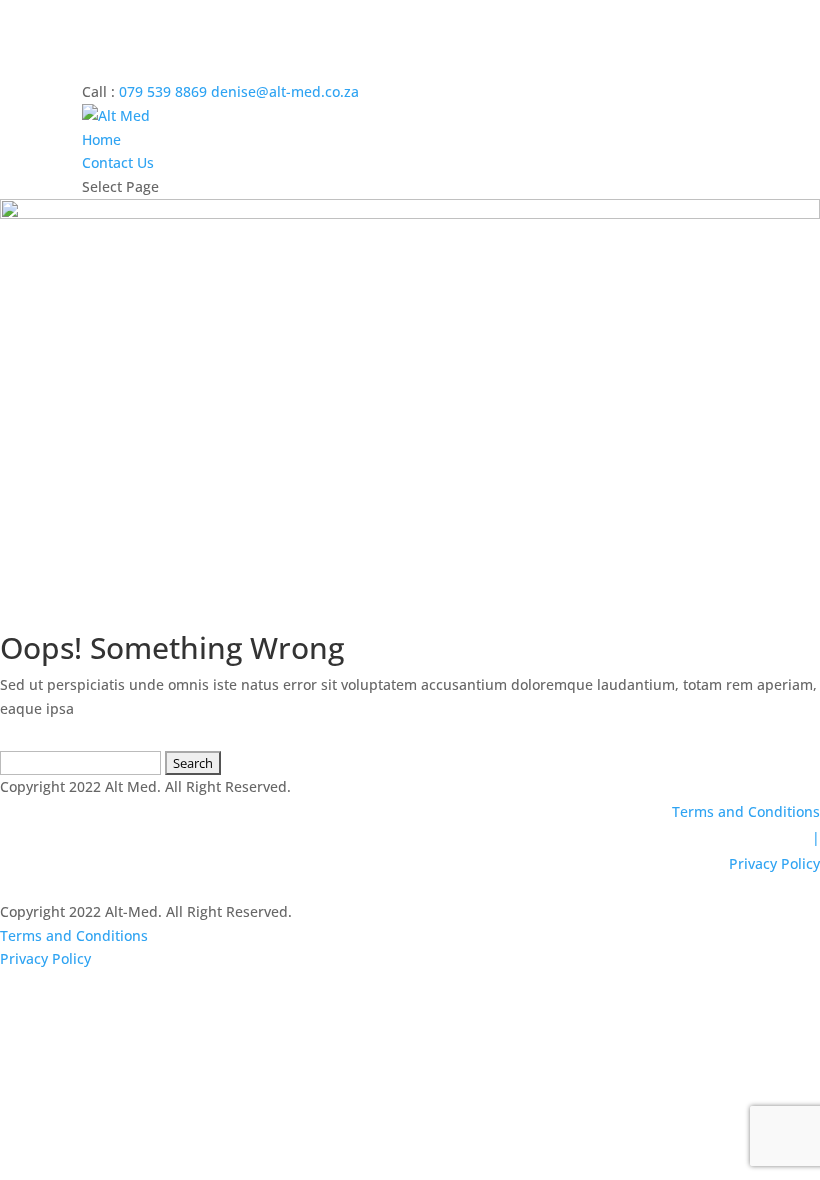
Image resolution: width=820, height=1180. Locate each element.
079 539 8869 (163, 91)
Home (101, 139)
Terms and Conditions (746, 811)
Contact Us (118, 162)
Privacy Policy (774, 863)
